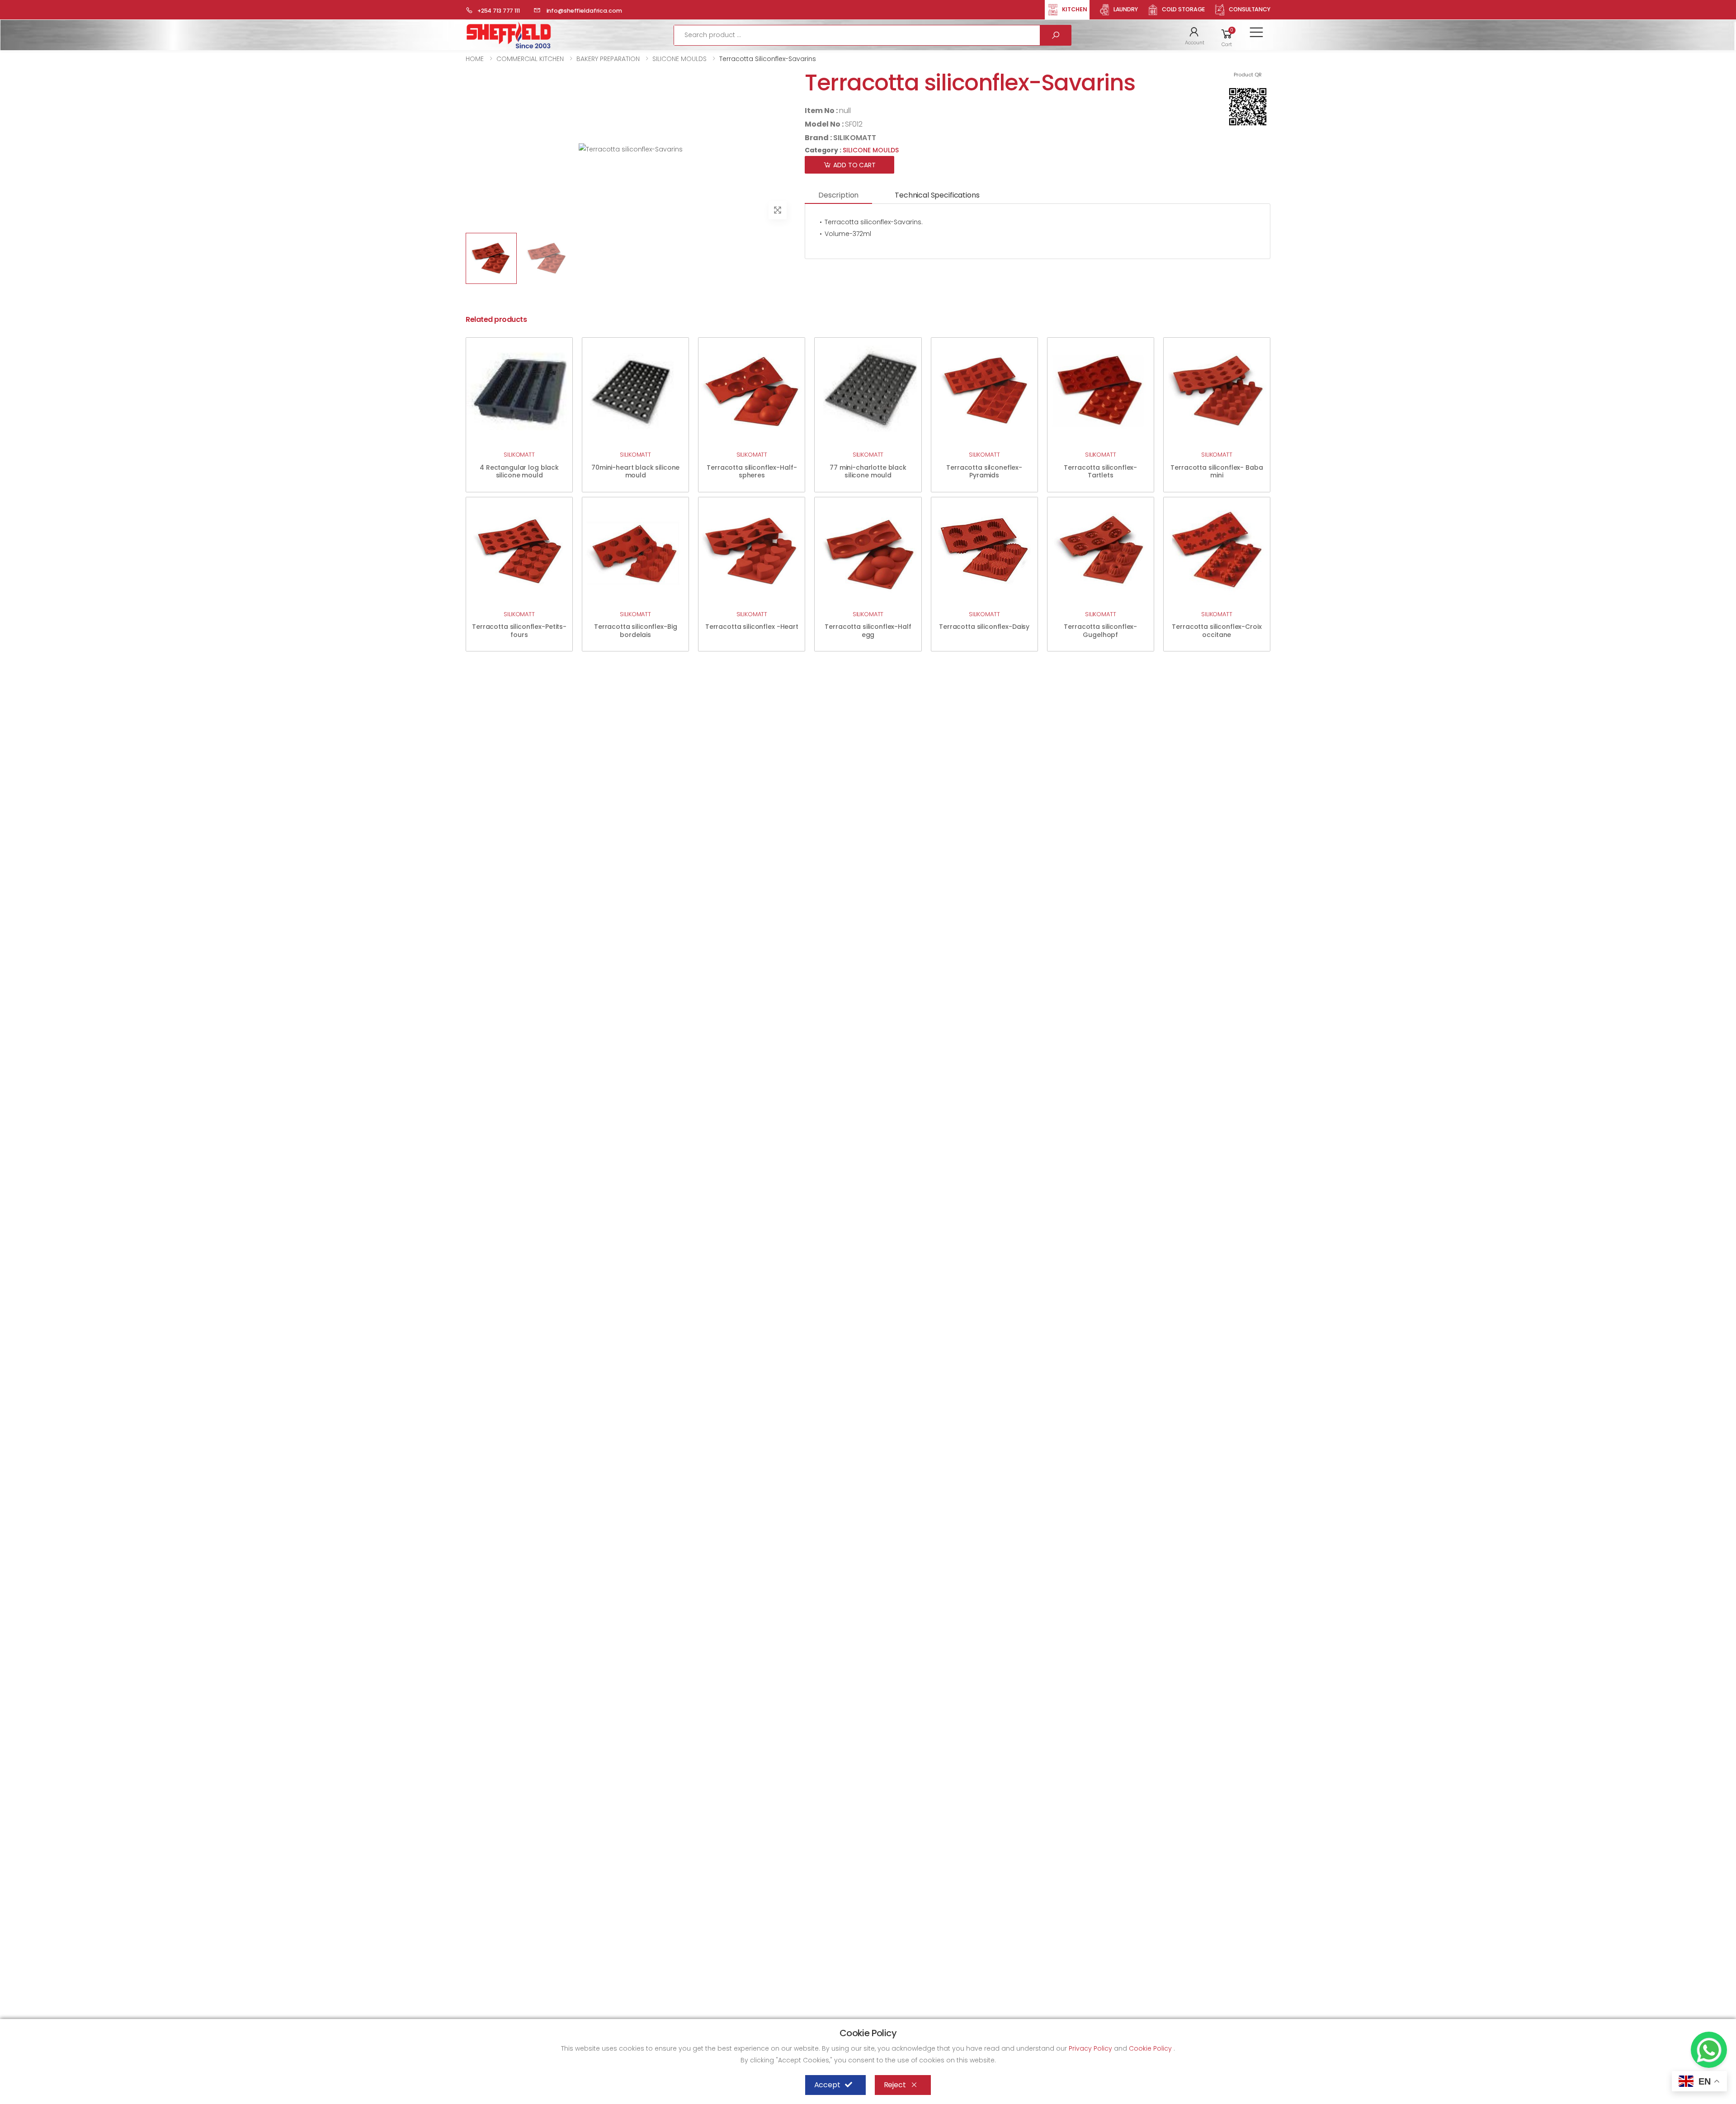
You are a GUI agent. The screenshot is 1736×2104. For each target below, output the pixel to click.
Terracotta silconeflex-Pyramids (984, 472)
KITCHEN (1075, 9)
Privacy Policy (1091, 2048)
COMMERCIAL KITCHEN (530, 59)
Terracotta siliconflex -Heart (752, 627)
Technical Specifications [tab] (937, 195)
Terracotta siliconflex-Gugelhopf (1100, 631)
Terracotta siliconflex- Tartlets (1100, 472)
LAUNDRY (1126, 9)
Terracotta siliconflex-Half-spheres (752, 472)
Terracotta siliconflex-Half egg (868, 631)
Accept (827, 2085)
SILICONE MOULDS (679, 59)
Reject (895, 2085)
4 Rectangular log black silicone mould (519, 472)
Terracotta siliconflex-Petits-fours (519, 631)
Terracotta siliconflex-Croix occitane (1217, 631)
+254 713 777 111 (499, 11)
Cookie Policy (1151, 2048)
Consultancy (1250, 9)
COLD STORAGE (1184, 9)
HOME (475, 59)
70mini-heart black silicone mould (635, 472)
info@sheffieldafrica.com (584, 11)
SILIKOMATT (855, 138)
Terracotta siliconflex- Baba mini (1217, 472)
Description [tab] (838, 195)
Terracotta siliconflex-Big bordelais (635, 631)
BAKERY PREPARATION (608, 59)
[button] (1195, 35)
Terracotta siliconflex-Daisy (984, 627)
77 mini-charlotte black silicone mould (868, 472)
